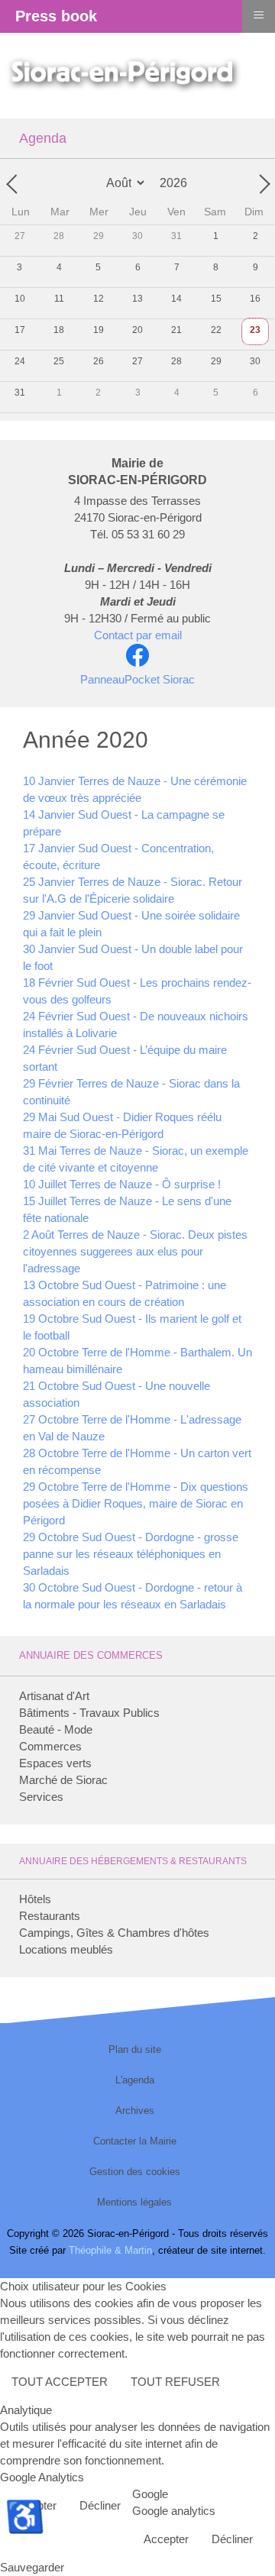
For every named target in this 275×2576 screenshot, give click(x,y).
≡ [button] (259, 14)
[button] (241, 2542)
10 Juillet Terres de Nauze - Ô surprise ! (122, 1184)
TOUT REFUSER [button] (175, 2382)
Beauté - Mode (56, 1729)
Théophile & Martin (110, 2250)
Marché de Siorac (63, 1780)
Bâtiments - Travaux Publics (89, 1713)
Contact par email (138, 635)
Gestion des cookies (135, 2172)
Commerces (50, 1746)
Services (41, 1797)
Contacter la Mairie (135, 2141)
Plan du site (135, 2049)
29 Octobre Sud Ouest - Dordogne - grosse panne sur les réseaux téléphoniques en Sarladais (131, 1554)
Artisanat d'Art (54, 1696)
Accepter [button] (166, 2539)
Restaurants (50, 1916)
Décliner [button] (100, 2505)
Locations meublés (66, 1949)
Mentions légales (134, 2202)
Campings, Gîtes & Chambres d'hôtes (114, 1933)
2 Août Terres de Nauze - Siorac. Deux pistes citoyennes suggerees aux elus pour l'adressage (135, 1251)
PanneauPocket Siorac (137, 679)
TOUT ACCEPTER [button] (60, 2382)
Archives (135, 2111)
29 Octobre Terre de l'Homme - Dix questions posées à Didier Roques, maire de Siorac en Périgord (136, 1503)
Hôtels (35, 1899)
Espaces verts (55, 1763)
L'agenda (135, 2080)
